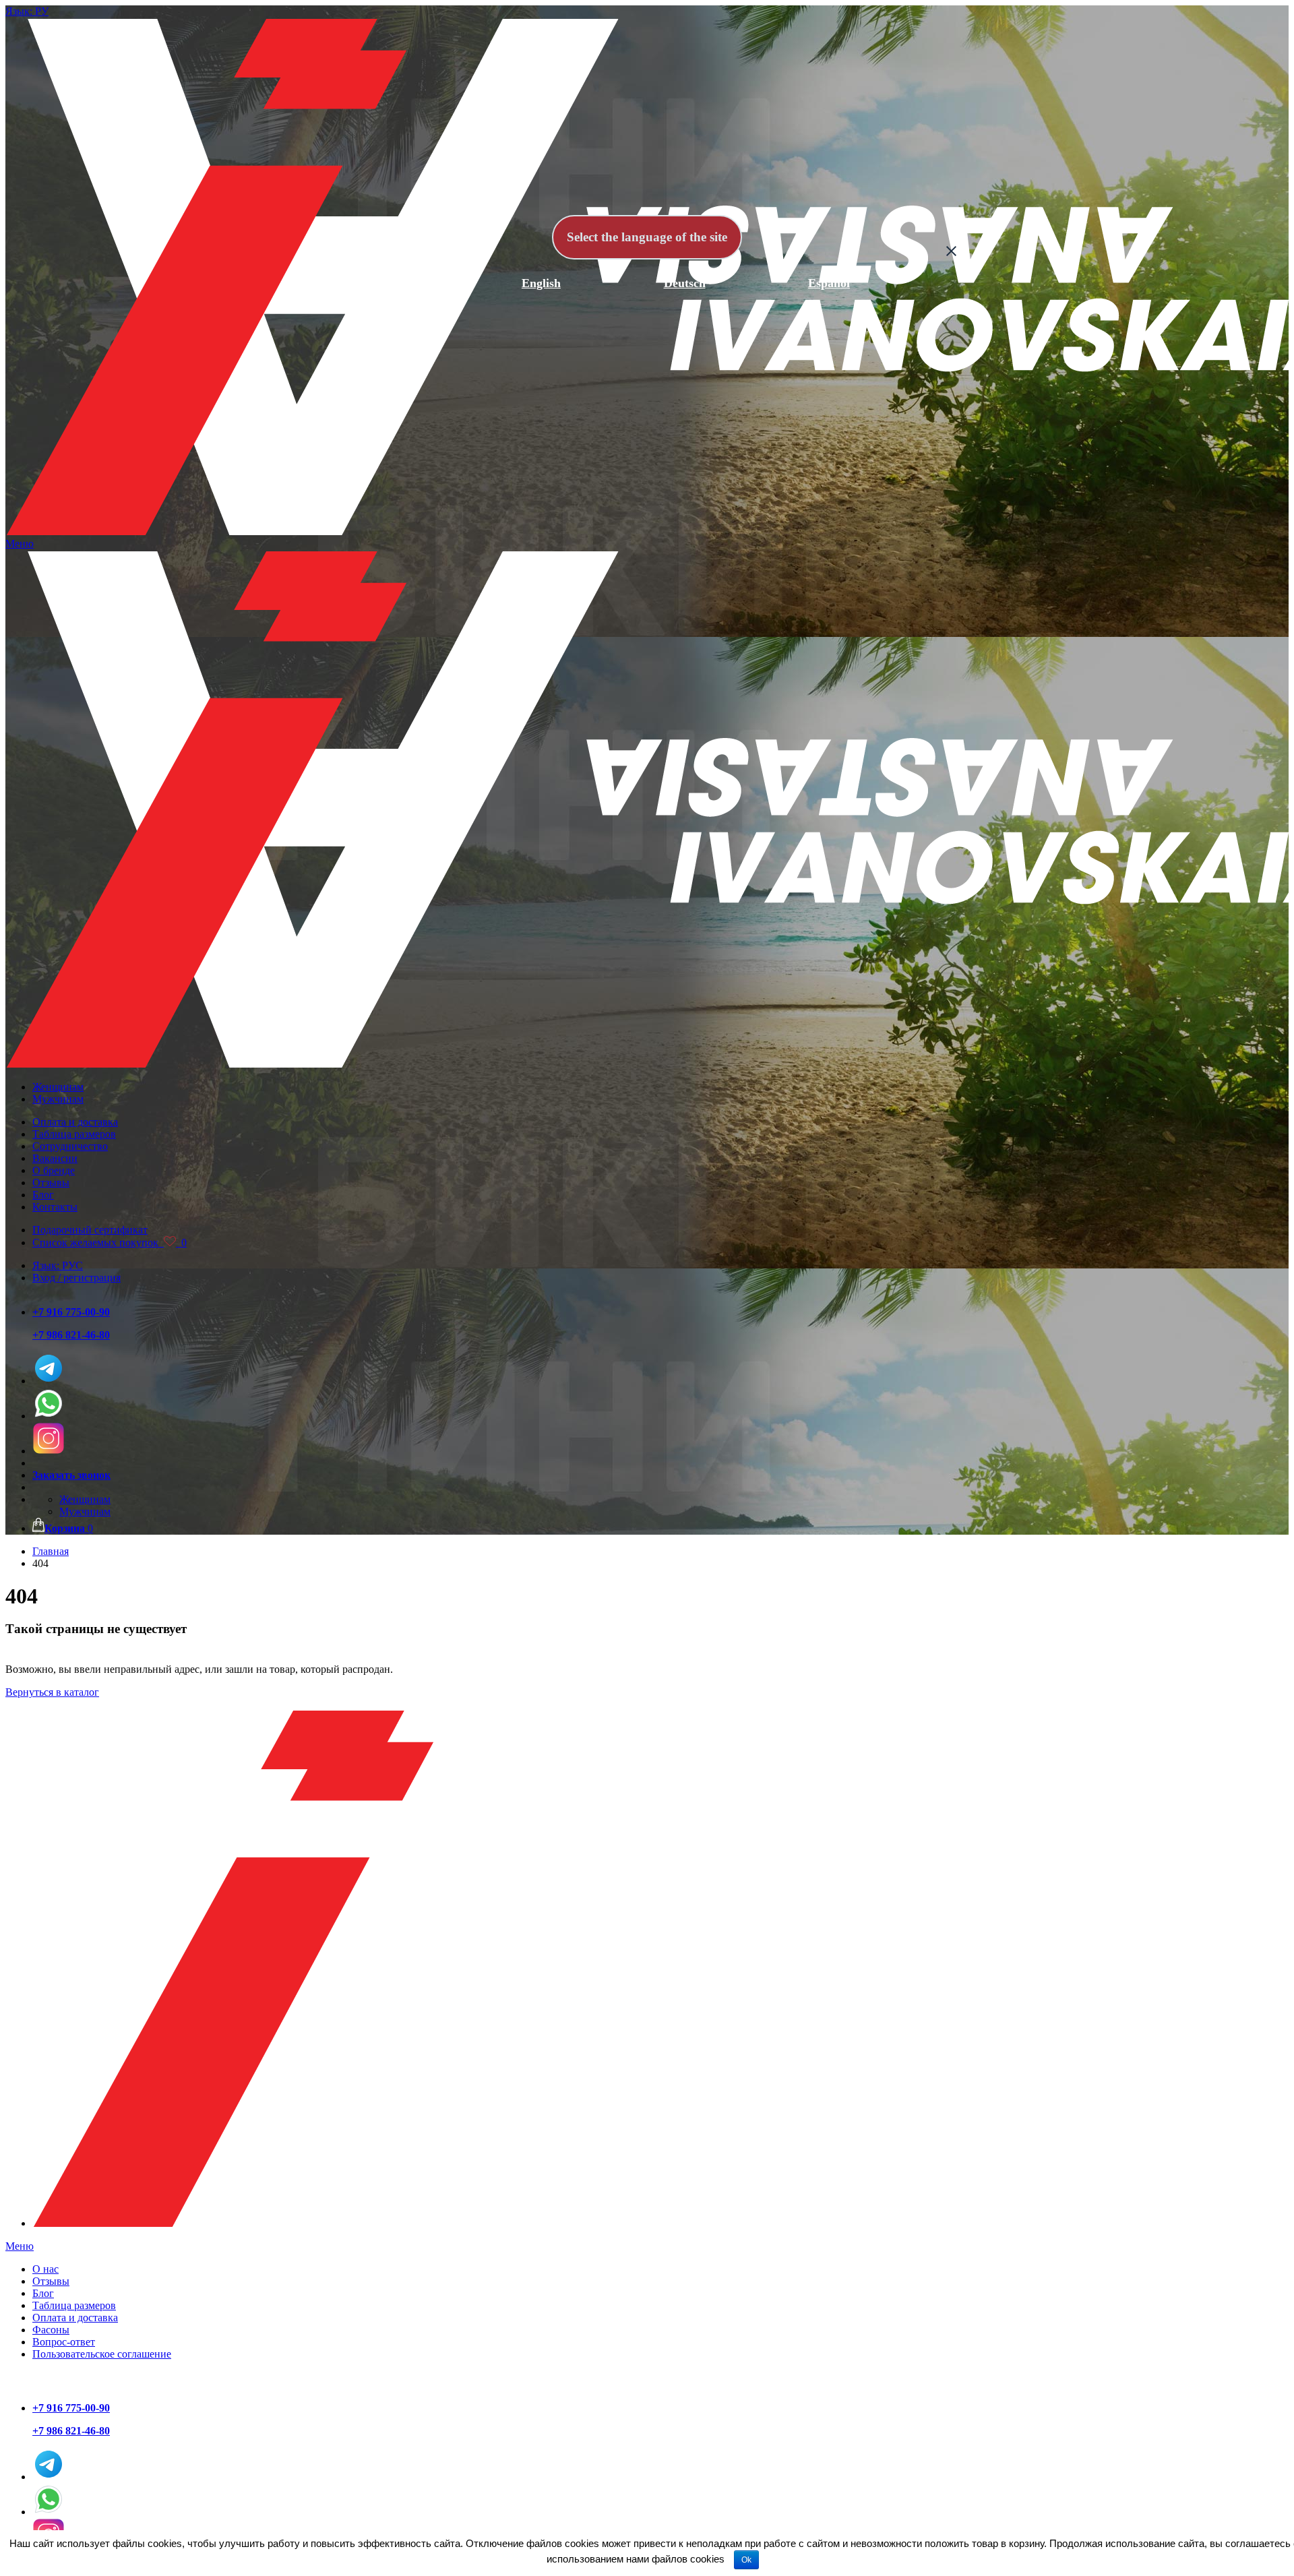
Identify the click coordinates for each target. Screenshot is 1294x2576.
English (541, 283)
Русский (397, 283)
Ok (746, 2560)
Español (829, 283)
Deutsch (685, 283)
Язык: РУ (27, 11)
